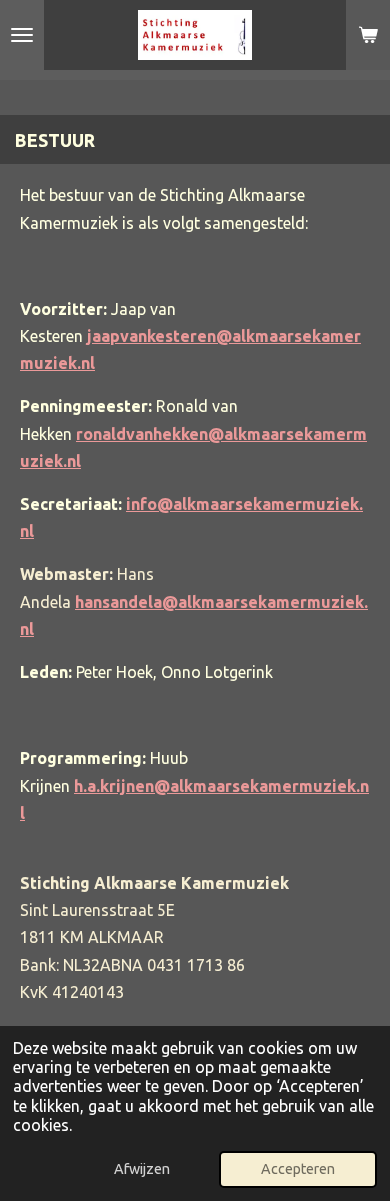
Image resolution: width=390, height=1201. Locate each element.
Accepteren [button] (298, 1169)
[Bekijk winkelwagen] (368, 35)
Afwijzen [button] (142, 1169)
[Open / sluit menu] (22, 35)
